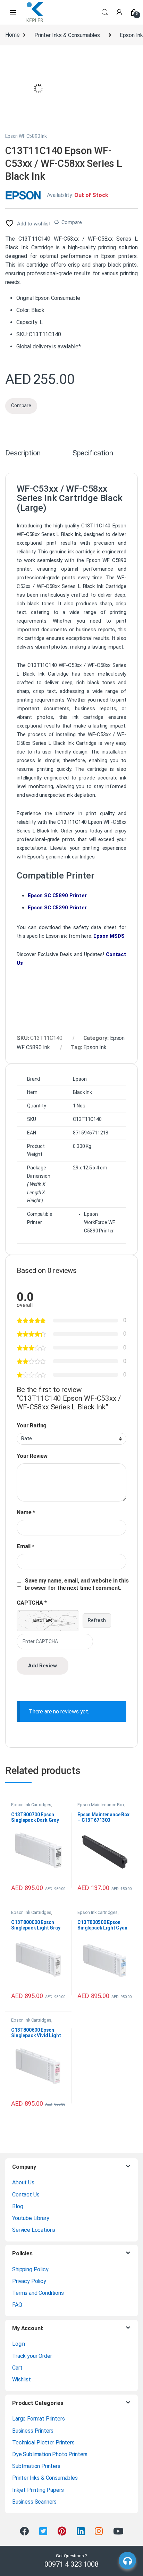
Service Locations (34, 2230)
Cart (17, 2368)
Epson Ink (95, 1047)
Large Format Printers (39, 2419)
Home (12, 35)
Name (26, 1512)
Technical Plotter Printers (43, 2443)
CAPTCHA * (32, 1603)
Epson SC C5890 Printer (57, 895)
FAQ (17, 2305)
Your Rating (32, 1425)
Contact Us (26, 2195)
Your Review (32, 1456)
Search (105, 12)
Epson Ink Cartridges (31, 1805)
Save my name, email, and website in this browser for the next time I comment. (77, 1584)
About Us (23, 2182)
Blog (18, 2206)
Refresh (97, 1620)
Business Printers (33, 2431)
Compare (72, 222)
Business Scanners (34, 2502)
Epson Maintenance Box (101, 1805)
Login (19, 2344)
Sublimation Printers (36, 2466)
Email (26, 1546)
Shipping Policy (30, 2269)
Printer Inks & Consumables (67, 35)
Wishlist (22, 2379)
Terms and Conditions (38, 2293)
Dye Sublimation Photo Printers (50, 2454)
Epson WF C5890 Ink (26, 136)
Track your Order (32, 2356)
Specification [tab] (93, 453)
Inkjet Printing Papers (38, 2490)
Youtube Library (31, 2218)
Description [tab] (23, 453)
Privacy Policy (29, 2281)
